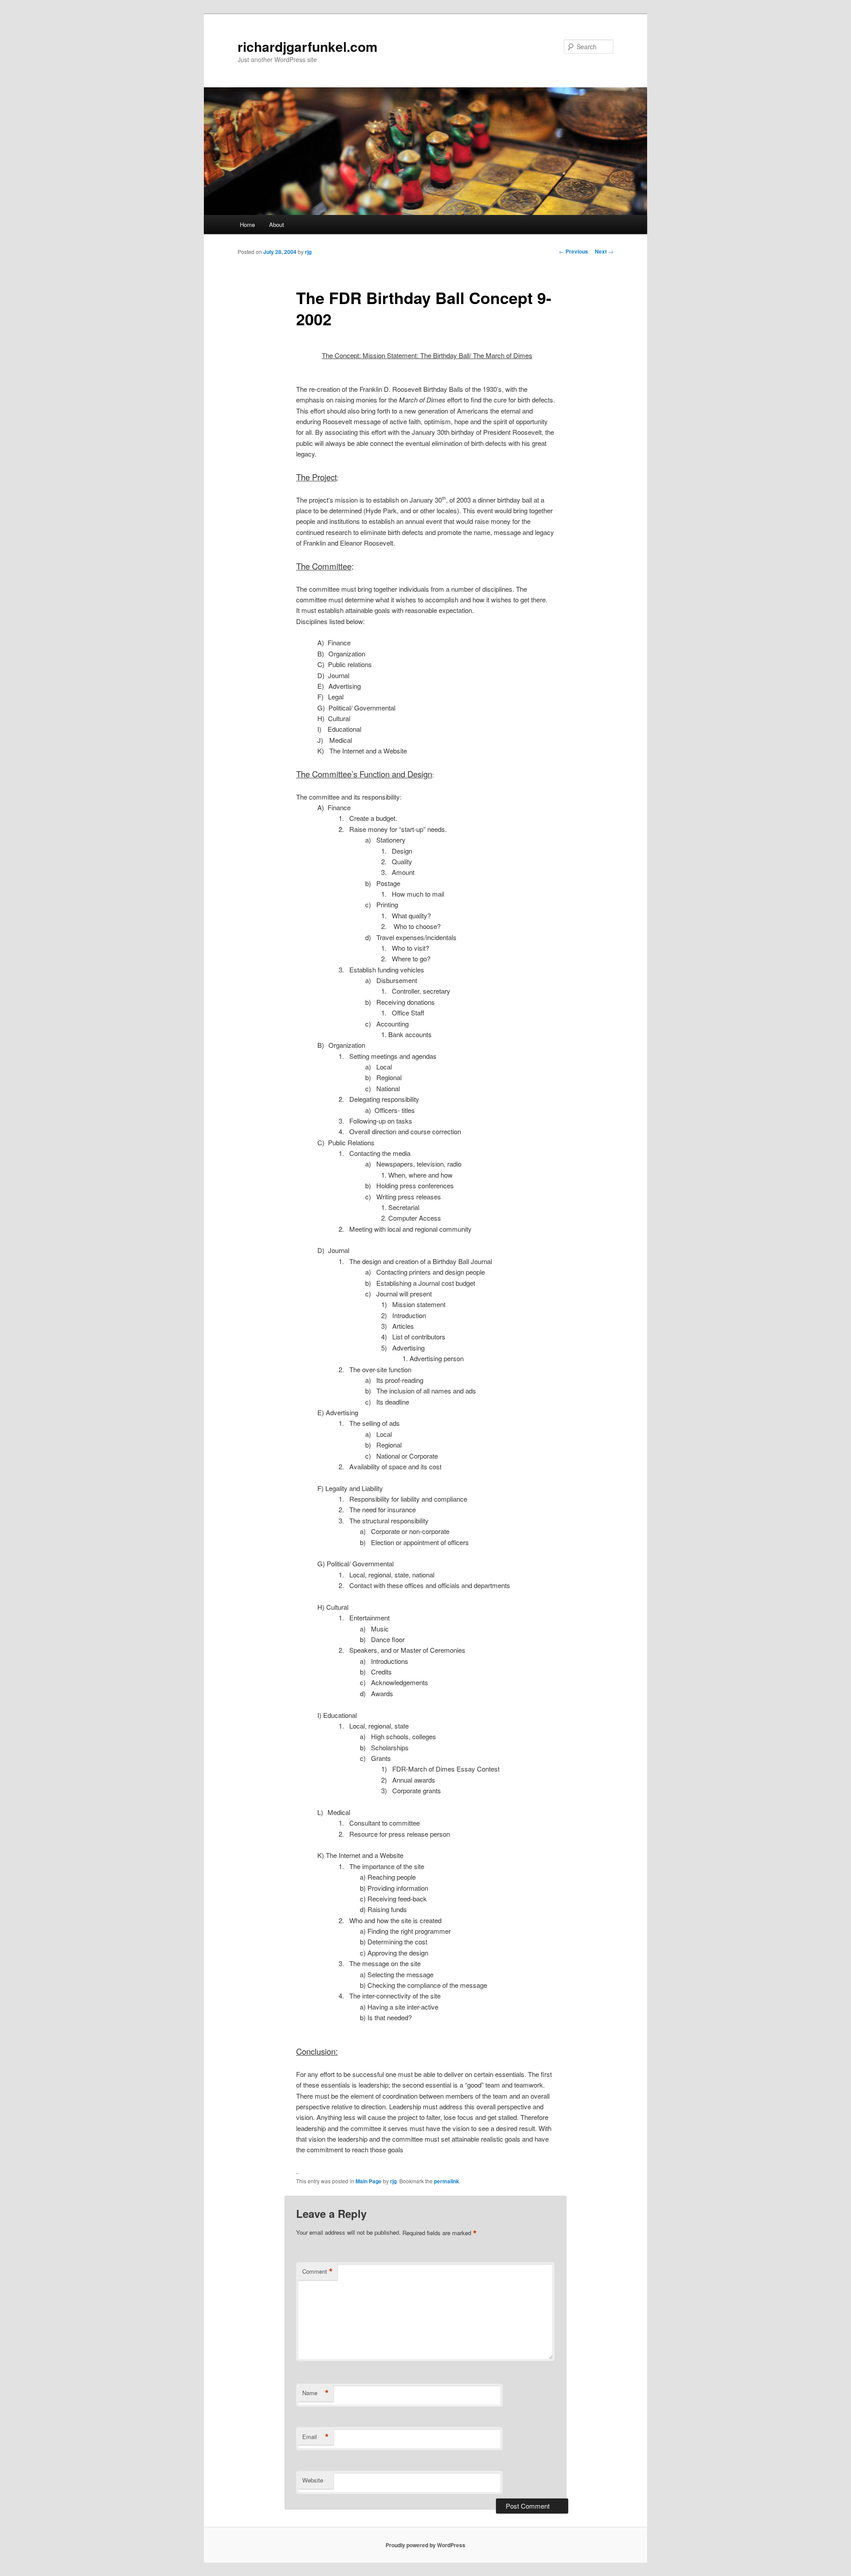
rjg (308, 252)
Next (604, 251)
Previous (574, 251)
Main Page (369, 2181)
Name (316, 2393)
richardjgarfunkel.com (308, 46)
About (277, 224)
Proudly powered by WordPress (425, 2545)
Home (247, 224)
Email (316, 2437)
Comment (318, 2272)
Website (313, 2480)
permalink (447, 2181)
